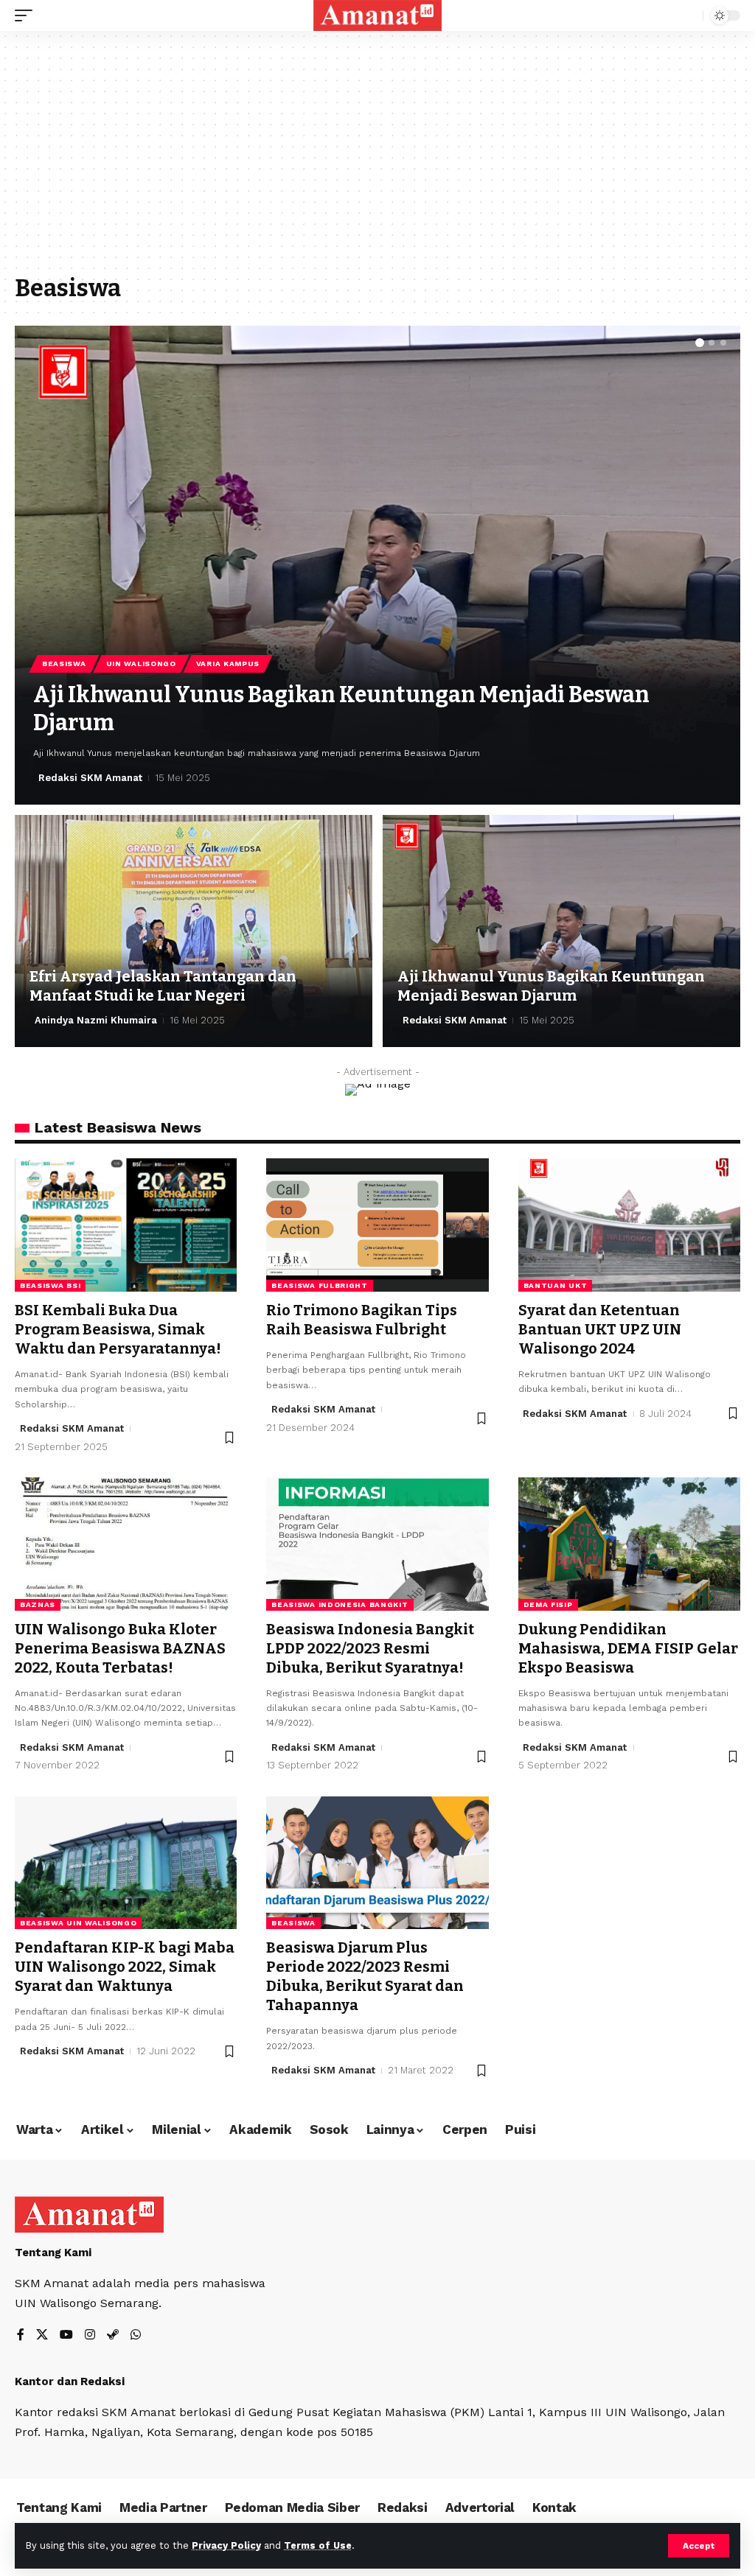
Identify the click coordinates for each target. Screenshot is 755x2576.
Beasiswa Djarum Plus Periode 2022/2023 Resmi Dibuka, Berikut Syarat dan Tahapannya (365, 1976)
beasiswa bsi (50, 1285)
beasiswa (293, 1923)
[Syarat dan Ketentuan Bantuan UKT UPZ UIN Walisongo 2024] (629, 1225)
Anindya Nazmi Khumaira (96, 1020)
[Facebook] (21, 2335)
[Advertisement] (377, 160)
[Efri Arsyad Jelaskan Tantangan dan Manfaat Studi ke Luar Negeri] (194, 931)
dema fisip (548, 1604)
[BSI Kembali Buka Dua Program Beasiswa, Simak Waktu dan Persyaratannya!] (126, 1225)
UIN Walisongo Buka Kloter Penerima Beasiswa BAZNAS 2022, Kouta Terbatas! (120, 1648)
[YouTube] (66, 2335)
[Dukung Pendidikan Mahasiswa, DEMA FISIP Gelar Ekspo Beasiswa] (629, 1544)
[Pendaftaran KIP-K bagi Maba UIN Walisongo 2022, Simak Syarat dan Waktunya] (126, 1863)
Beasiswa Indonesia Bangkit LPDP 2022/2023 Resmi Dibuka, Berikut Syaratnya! (370, 1648)
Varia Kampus (228, 664)
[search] (688, 15)
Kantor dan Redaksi (70, 2381)
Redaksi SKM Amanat (90, 778)
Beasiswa (64, 664)
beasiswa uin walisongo (78, 1923)
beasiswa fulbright (320, 1285)
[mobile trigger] (27, 15)
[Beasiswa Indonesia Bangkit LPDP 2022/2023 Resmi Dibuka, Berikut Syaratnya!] (377, 1544)
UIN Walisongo (141, 664)
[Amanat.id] (378, 15)
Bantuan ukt (556, 1285)
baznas (38, 1604)
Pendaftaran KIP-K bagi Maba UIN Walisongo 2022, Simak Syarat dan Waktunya (125, 1967)
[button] (700, 343)
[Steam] (113, 2335)
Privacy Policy (226, 2545)
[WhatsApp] (136, 2335)
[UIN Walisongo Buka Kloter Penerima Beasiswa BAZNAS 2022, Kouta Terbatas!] (126, 1544)
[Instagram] (90, 2335)
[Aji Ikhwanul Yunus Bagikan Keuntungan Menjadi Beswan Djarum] (377, 565)
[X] (42, 2335)
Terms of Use (318, 2545)
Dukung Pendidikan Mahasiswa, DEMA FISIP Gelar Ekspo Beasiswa (628, 1648)
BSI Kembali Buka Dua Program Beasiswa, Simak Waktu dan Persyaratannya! (118, 1329)
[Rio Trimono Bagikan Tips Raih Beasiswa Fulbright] (377, 1225)
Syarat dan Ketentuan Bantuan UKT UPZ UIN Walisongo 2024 (600, 1329)
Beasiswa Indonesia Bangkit (340, 1604)
